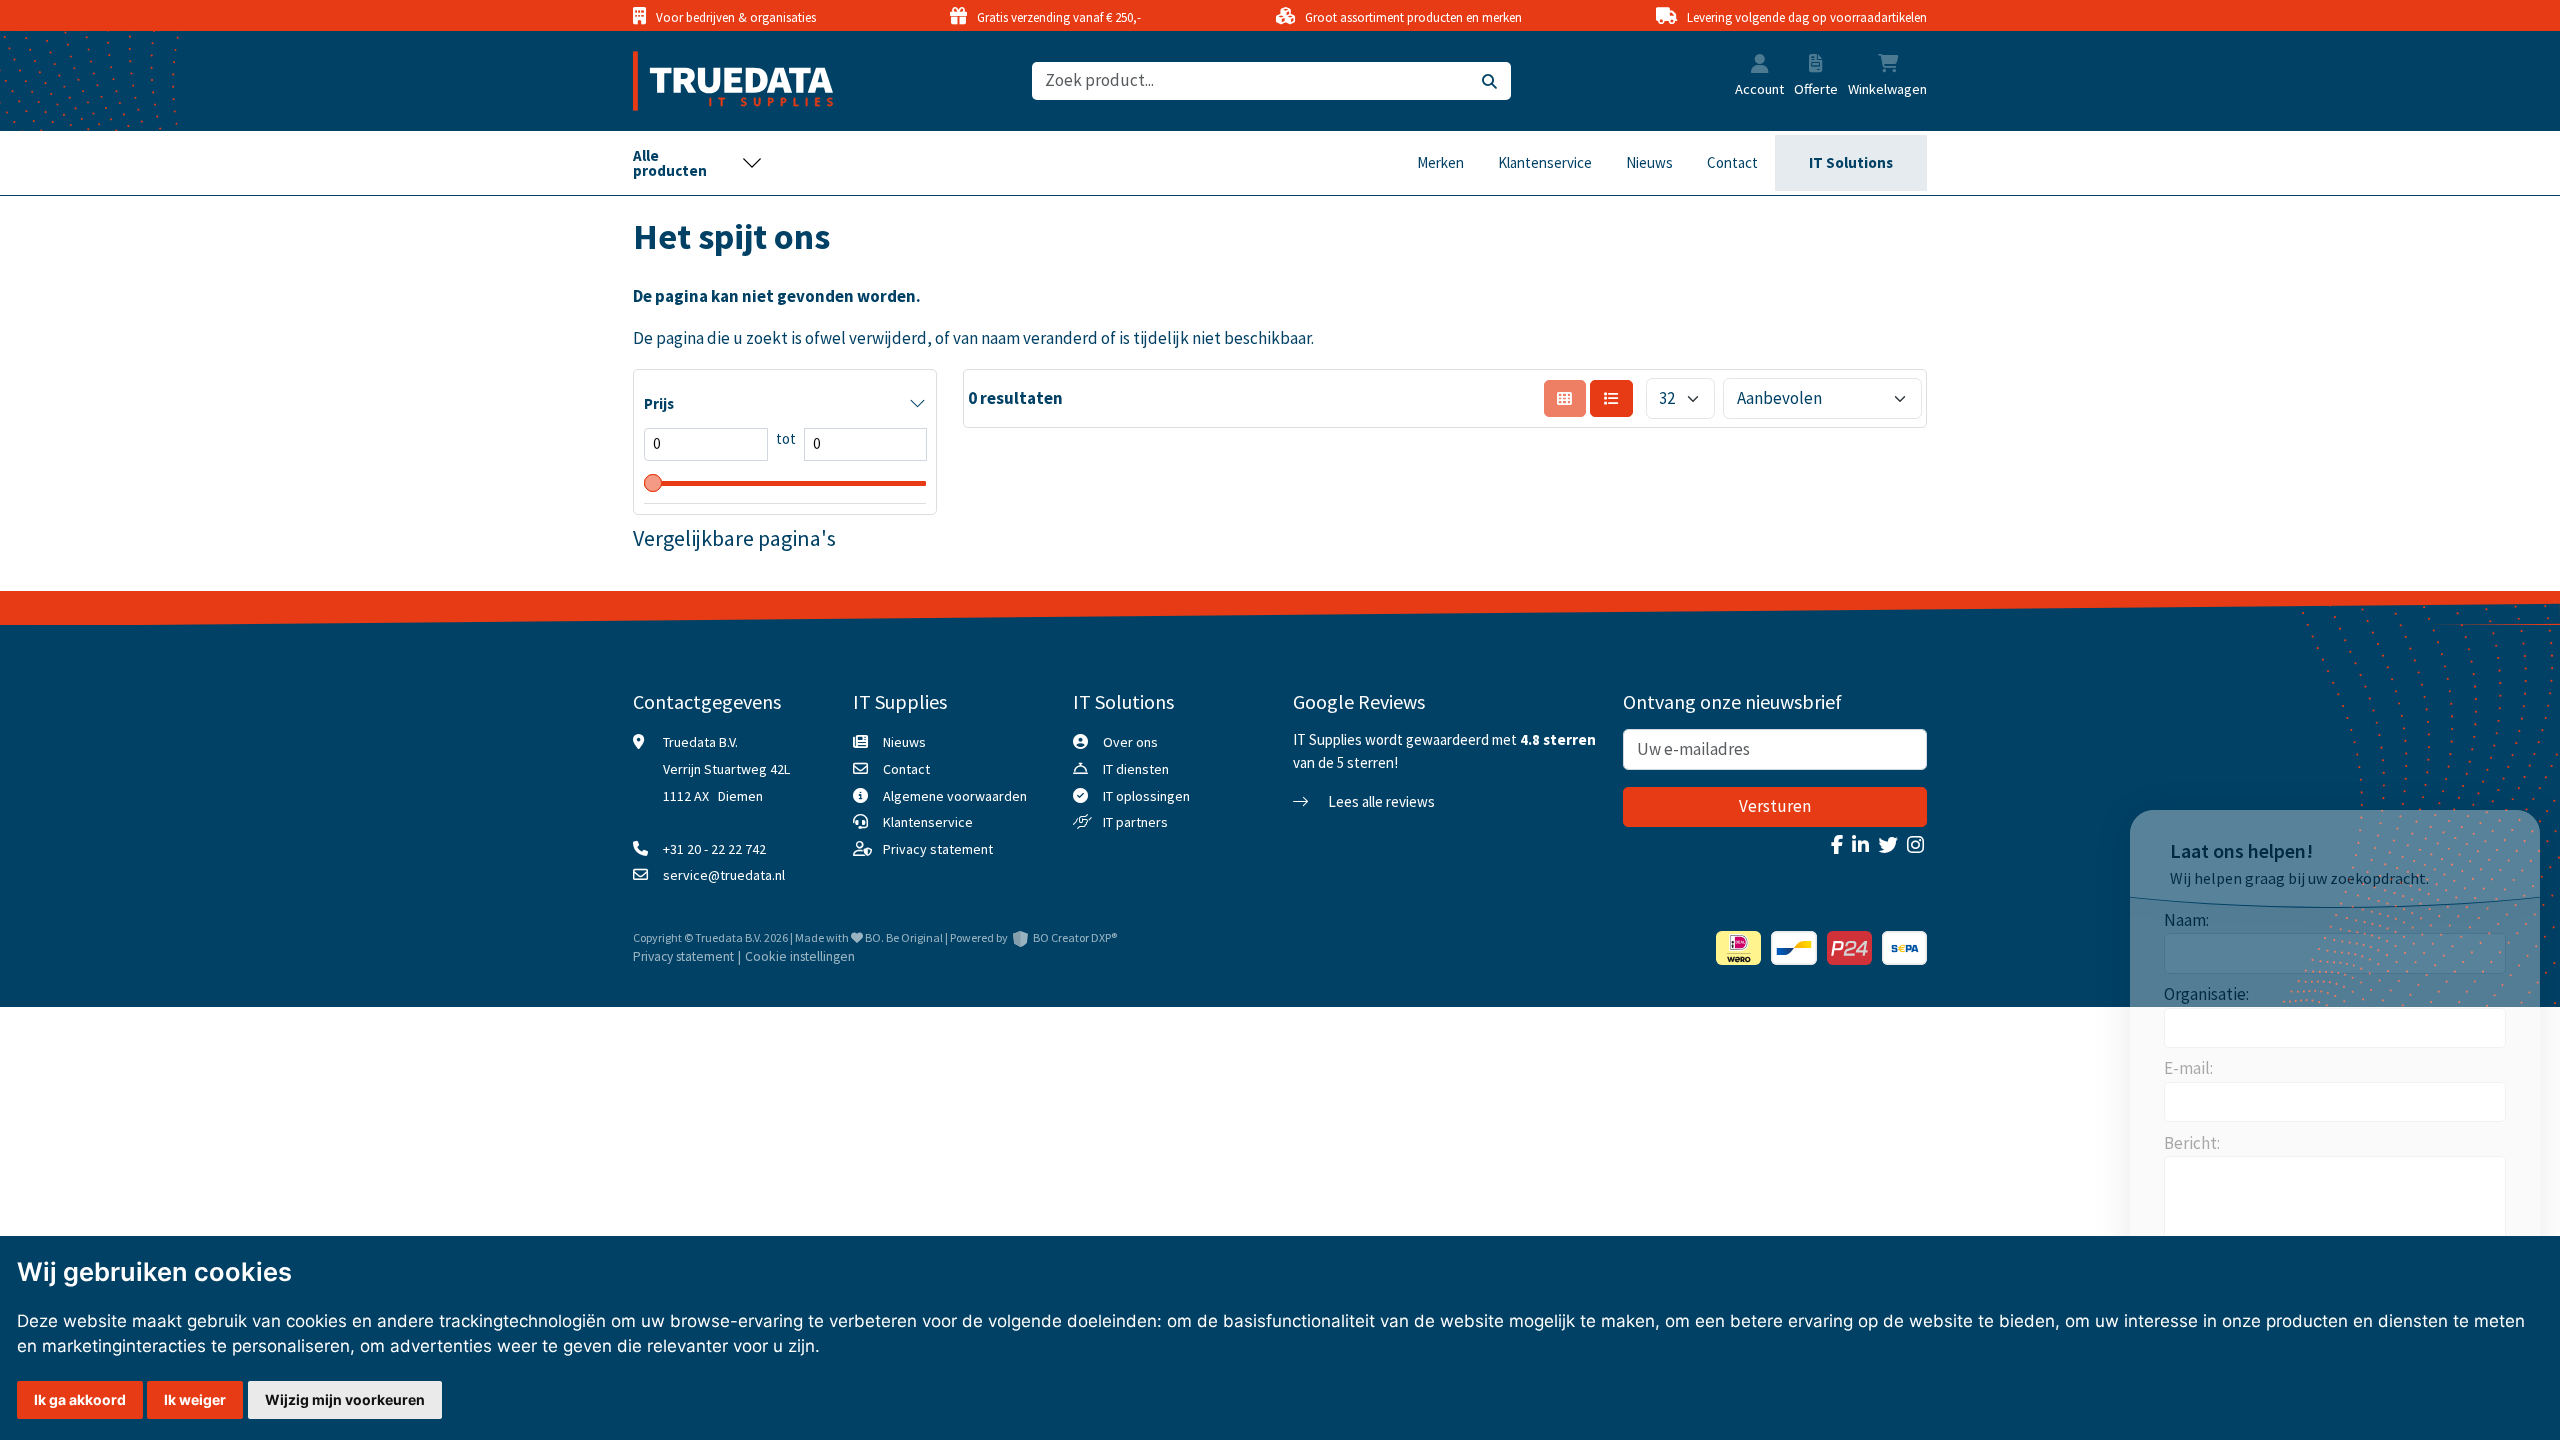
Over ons (1130, 742)
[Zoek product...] (1489, 81)
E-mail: (2188, 1068)
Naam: (2186, 920)
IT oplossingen (1146, 796)
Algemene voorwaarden (955, 796)
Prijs (659, 403)
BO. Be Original (904, 937)
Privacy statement (938, 849)
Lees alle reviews (1380, 801)
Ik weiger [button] (195, 1399)
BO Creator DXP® (1075, 937)
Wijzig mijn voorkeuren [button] (345, 1399)
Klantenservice (1545, 162)
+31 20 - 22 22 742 (714, 849)
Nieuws (1649, 162)
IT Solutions (1851, 162)
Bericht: (2192, 1143)
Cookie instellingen (800, 956)
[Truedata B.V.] (720, 81)
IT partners (1135, 822)
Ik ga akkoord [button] (80, 1399)
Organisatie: (2206, 994)
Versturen (1775, 806)
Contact (1732, 162)
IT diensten (1136, 769)
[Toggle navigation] (698, 163)
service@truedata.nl (724, 875)
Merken (1440, 162)
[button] (1760, 66)
